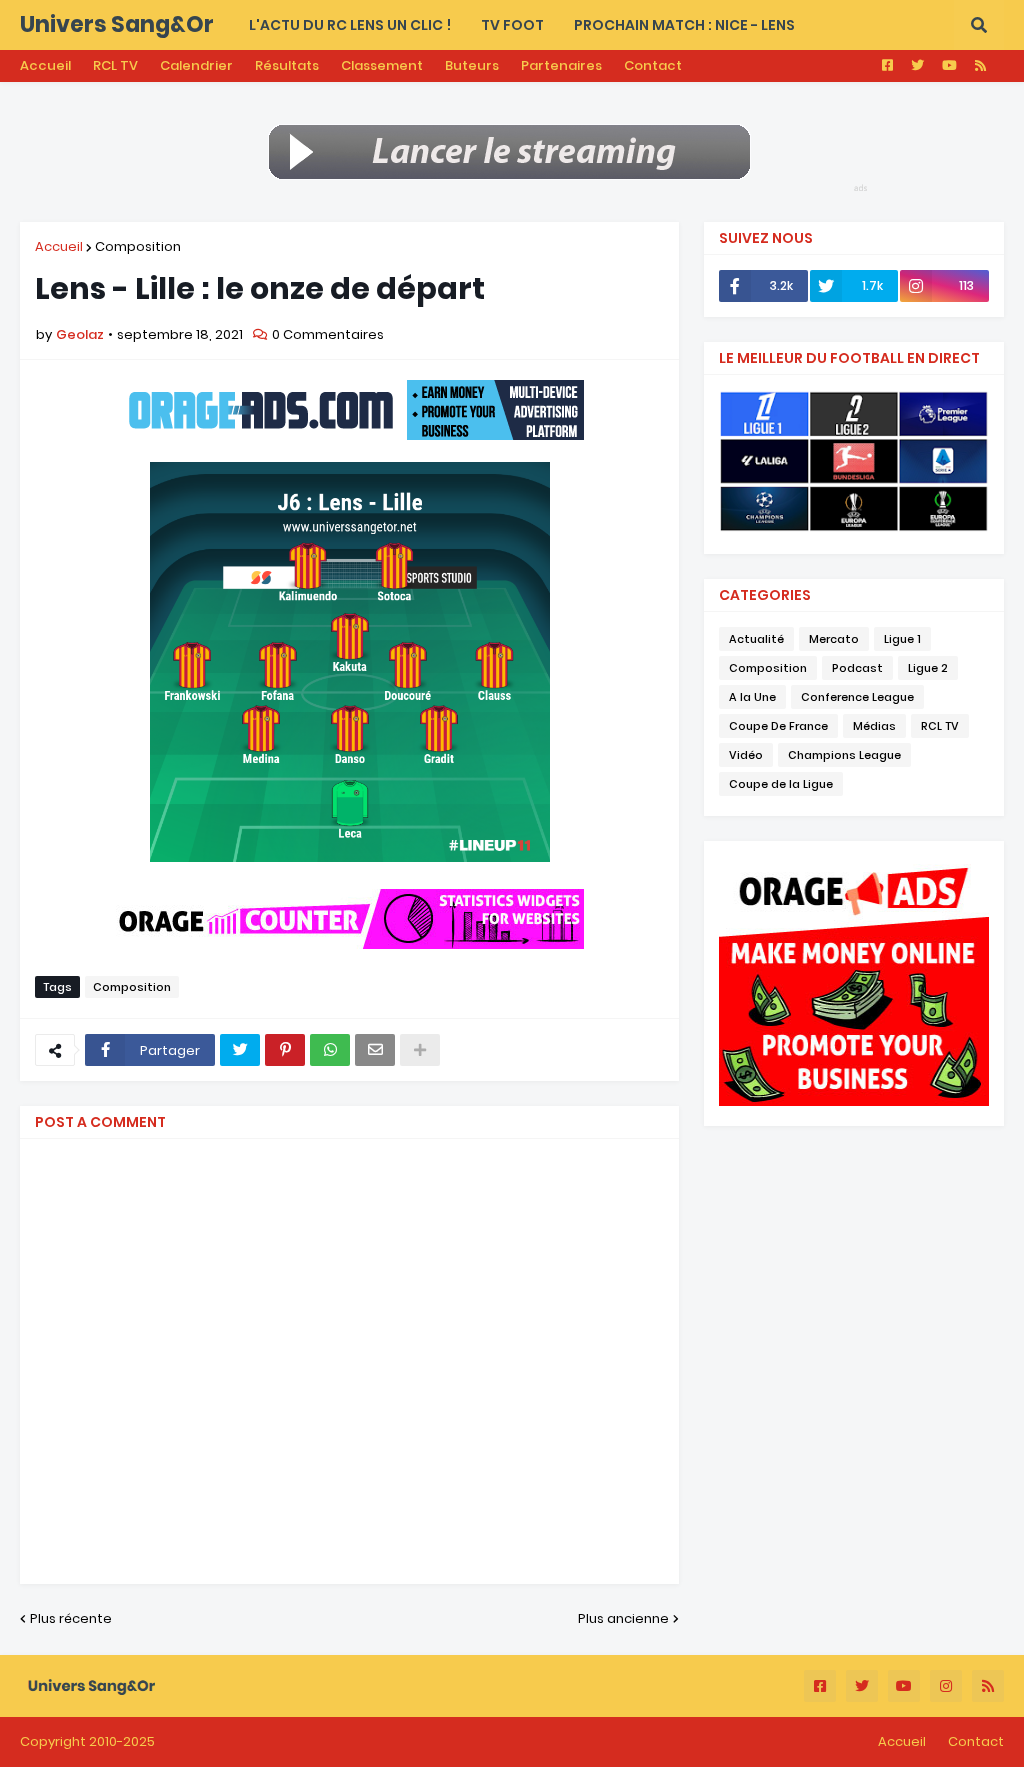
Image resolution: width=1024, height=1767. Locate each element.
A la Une (752, 697)
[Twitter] (240, 1050)
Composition (138, 246)
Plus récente (71, 1618)
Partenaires (561, 65)
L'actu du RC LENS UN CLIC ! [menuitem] (350, 25)
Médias (874, 726)
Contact (653, 65)
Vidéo (746, 755)
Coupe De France (778, 726)
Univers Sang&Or (117, 24)
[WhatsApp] (330, 1050)
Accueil (45, 65)
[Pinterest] (285, 1050)
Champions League (844, 755)
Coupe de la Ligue (781, 784)
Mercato (834, 639)
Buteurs (472, 65)
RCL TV (115, 65)
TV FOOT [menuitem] (512, 25)
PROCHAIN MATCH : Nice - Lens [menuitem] (684, 25)
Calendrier (196, 65)
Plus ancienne (623, 1618)
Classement (382, 65)
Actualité (756, 639)
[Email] (375, 1050)
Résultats (287, 65)
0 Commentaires (328, 334)
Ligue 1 (902, 639)
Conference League (857, 697)
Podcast (857, 668)
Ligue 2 (928, 668)
